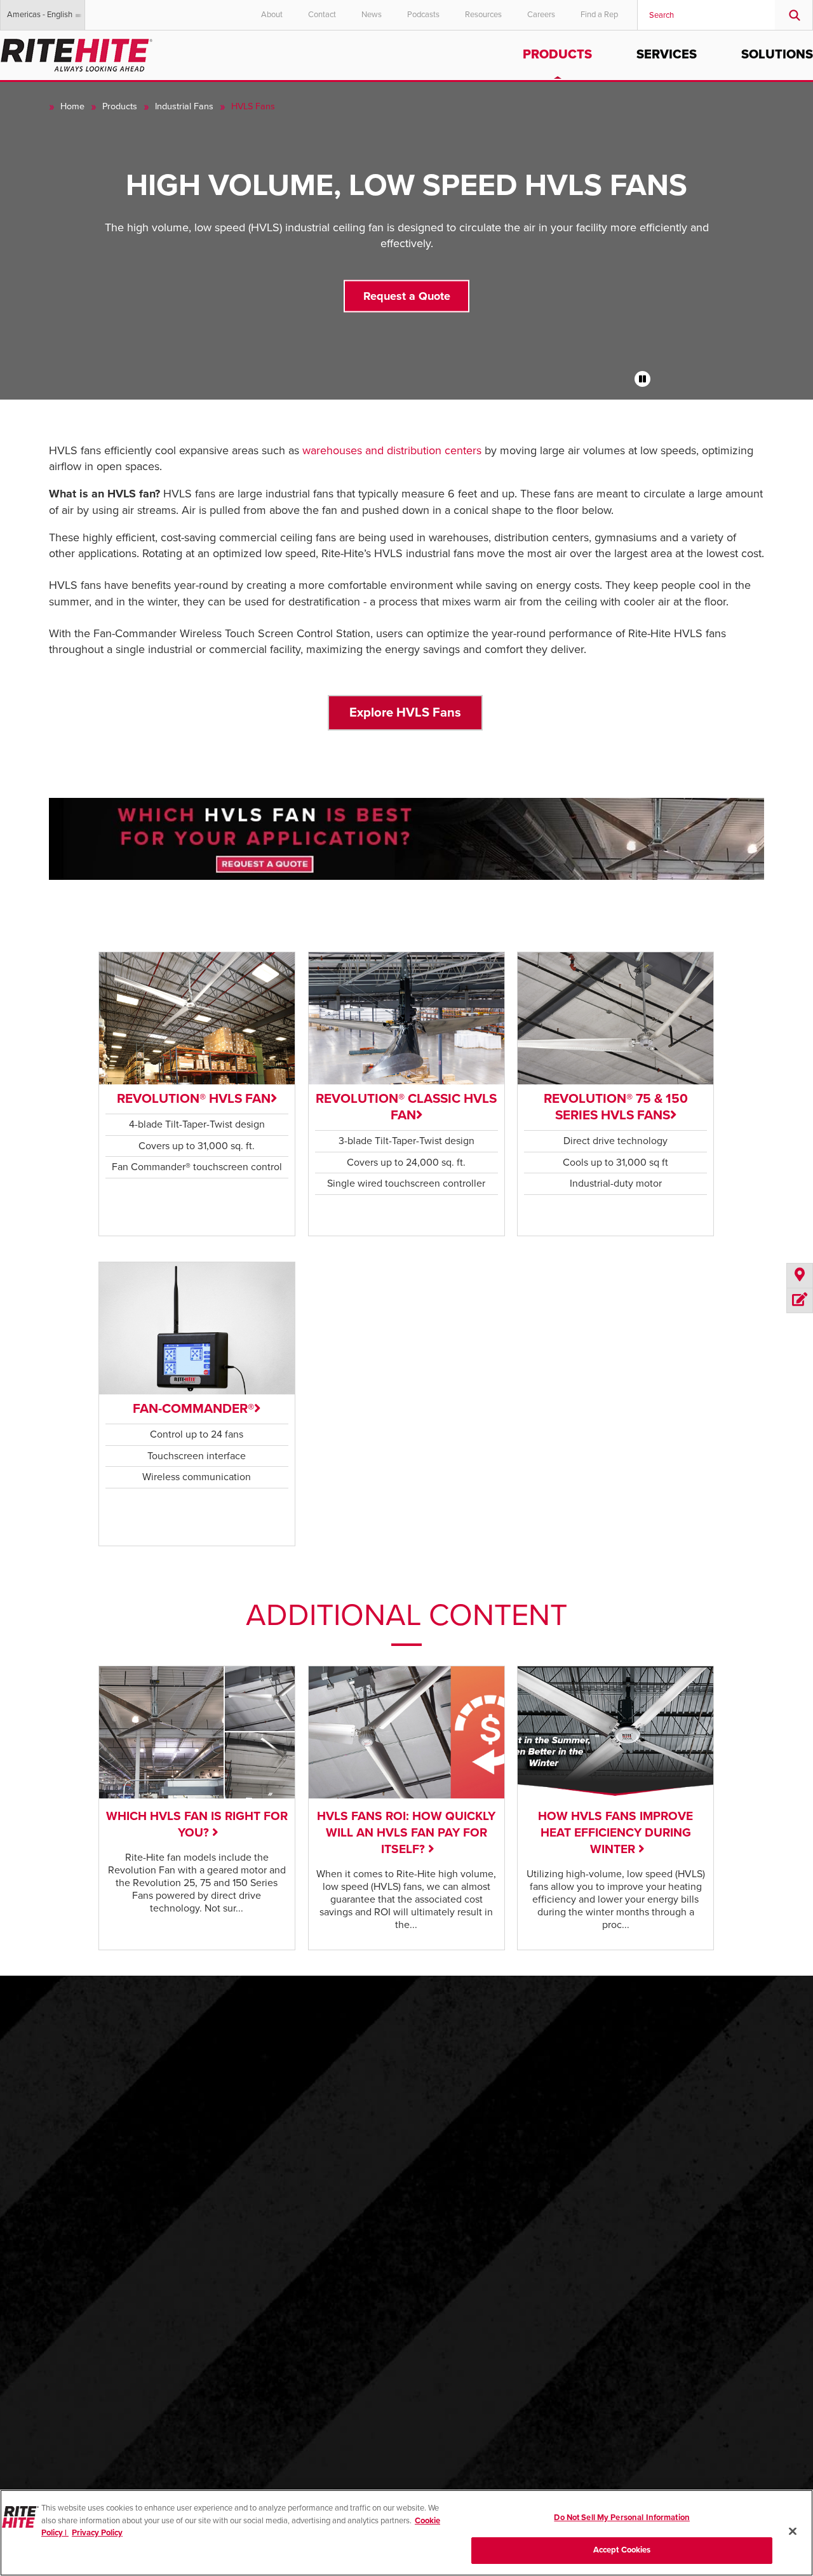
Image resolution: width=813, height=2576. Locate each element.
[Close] (793, 2531)
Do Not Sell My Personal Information (622, 2518)
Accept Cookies (622, 2549)
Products (557, 55)
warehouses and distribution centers (392, 450)
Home (72, 106)
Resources (483, 15)
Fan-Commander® (193, 1409)
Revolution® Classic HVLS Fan (406, 1107)
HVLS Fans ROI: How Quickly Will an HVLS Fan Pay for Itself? (406, 1832)
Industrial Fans (184, 106)
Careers (541, 15)
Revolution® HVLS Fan (194, 1099)
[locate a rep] (800, 1276)
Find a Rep (599, 15)
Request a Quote (407, 295)
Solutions (777, 55)
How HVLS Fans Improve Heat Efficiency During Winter (615, 1832)
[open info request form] (800, 1300)
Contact (322, 15)
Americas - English (40, 15)
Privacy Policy (97, 2533)
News (372, 15)
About (272, 15)
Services (667, 55)
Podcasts (423, 15)
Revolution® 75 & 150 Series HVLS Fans (616, 1107)
